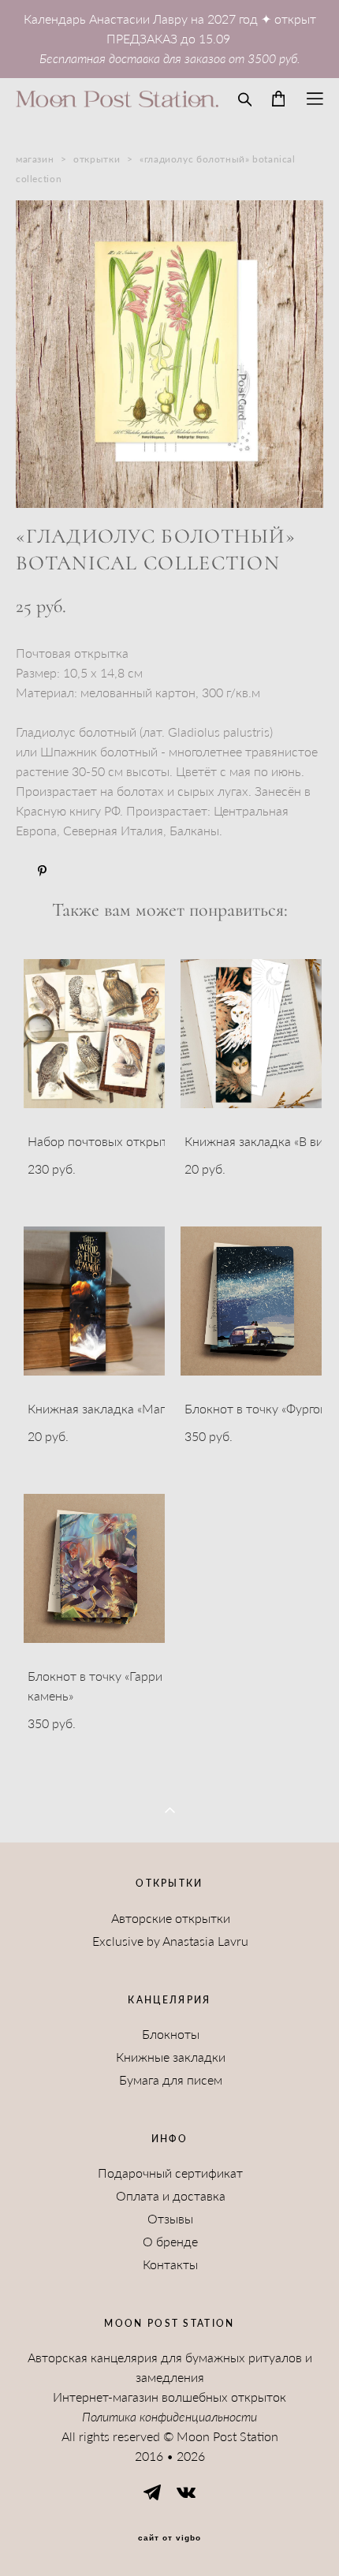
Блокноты (171, 2034)
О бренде (170, 2242)
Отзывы (170, 2219)
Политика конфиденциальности (169, 2417)
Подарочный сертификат (170, 2173)
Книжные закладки (171, 2057)
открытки (97, 159)
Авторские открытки (171, 1918)
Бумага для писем (171, 2080)
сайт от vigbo (169, 2538)
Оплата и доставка (171, 2196)
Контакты (170, 2264)
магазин (35, 159)
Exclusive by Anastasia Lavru (170, 1941)
